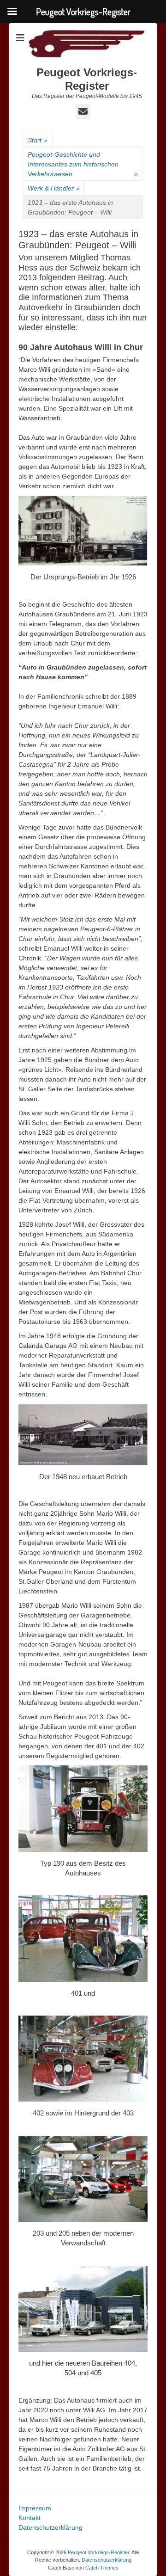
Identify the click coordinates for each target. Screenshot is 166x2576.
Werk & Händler (54, 188)
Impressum (35, 2508)
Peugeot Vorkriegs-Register (87, 79)
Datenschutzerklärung (50, 2527)
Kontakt (30, 2518)
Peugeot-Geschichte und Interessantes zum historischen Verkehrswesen (83, 164)
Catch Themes (102, 2568)
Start (38, 140)
